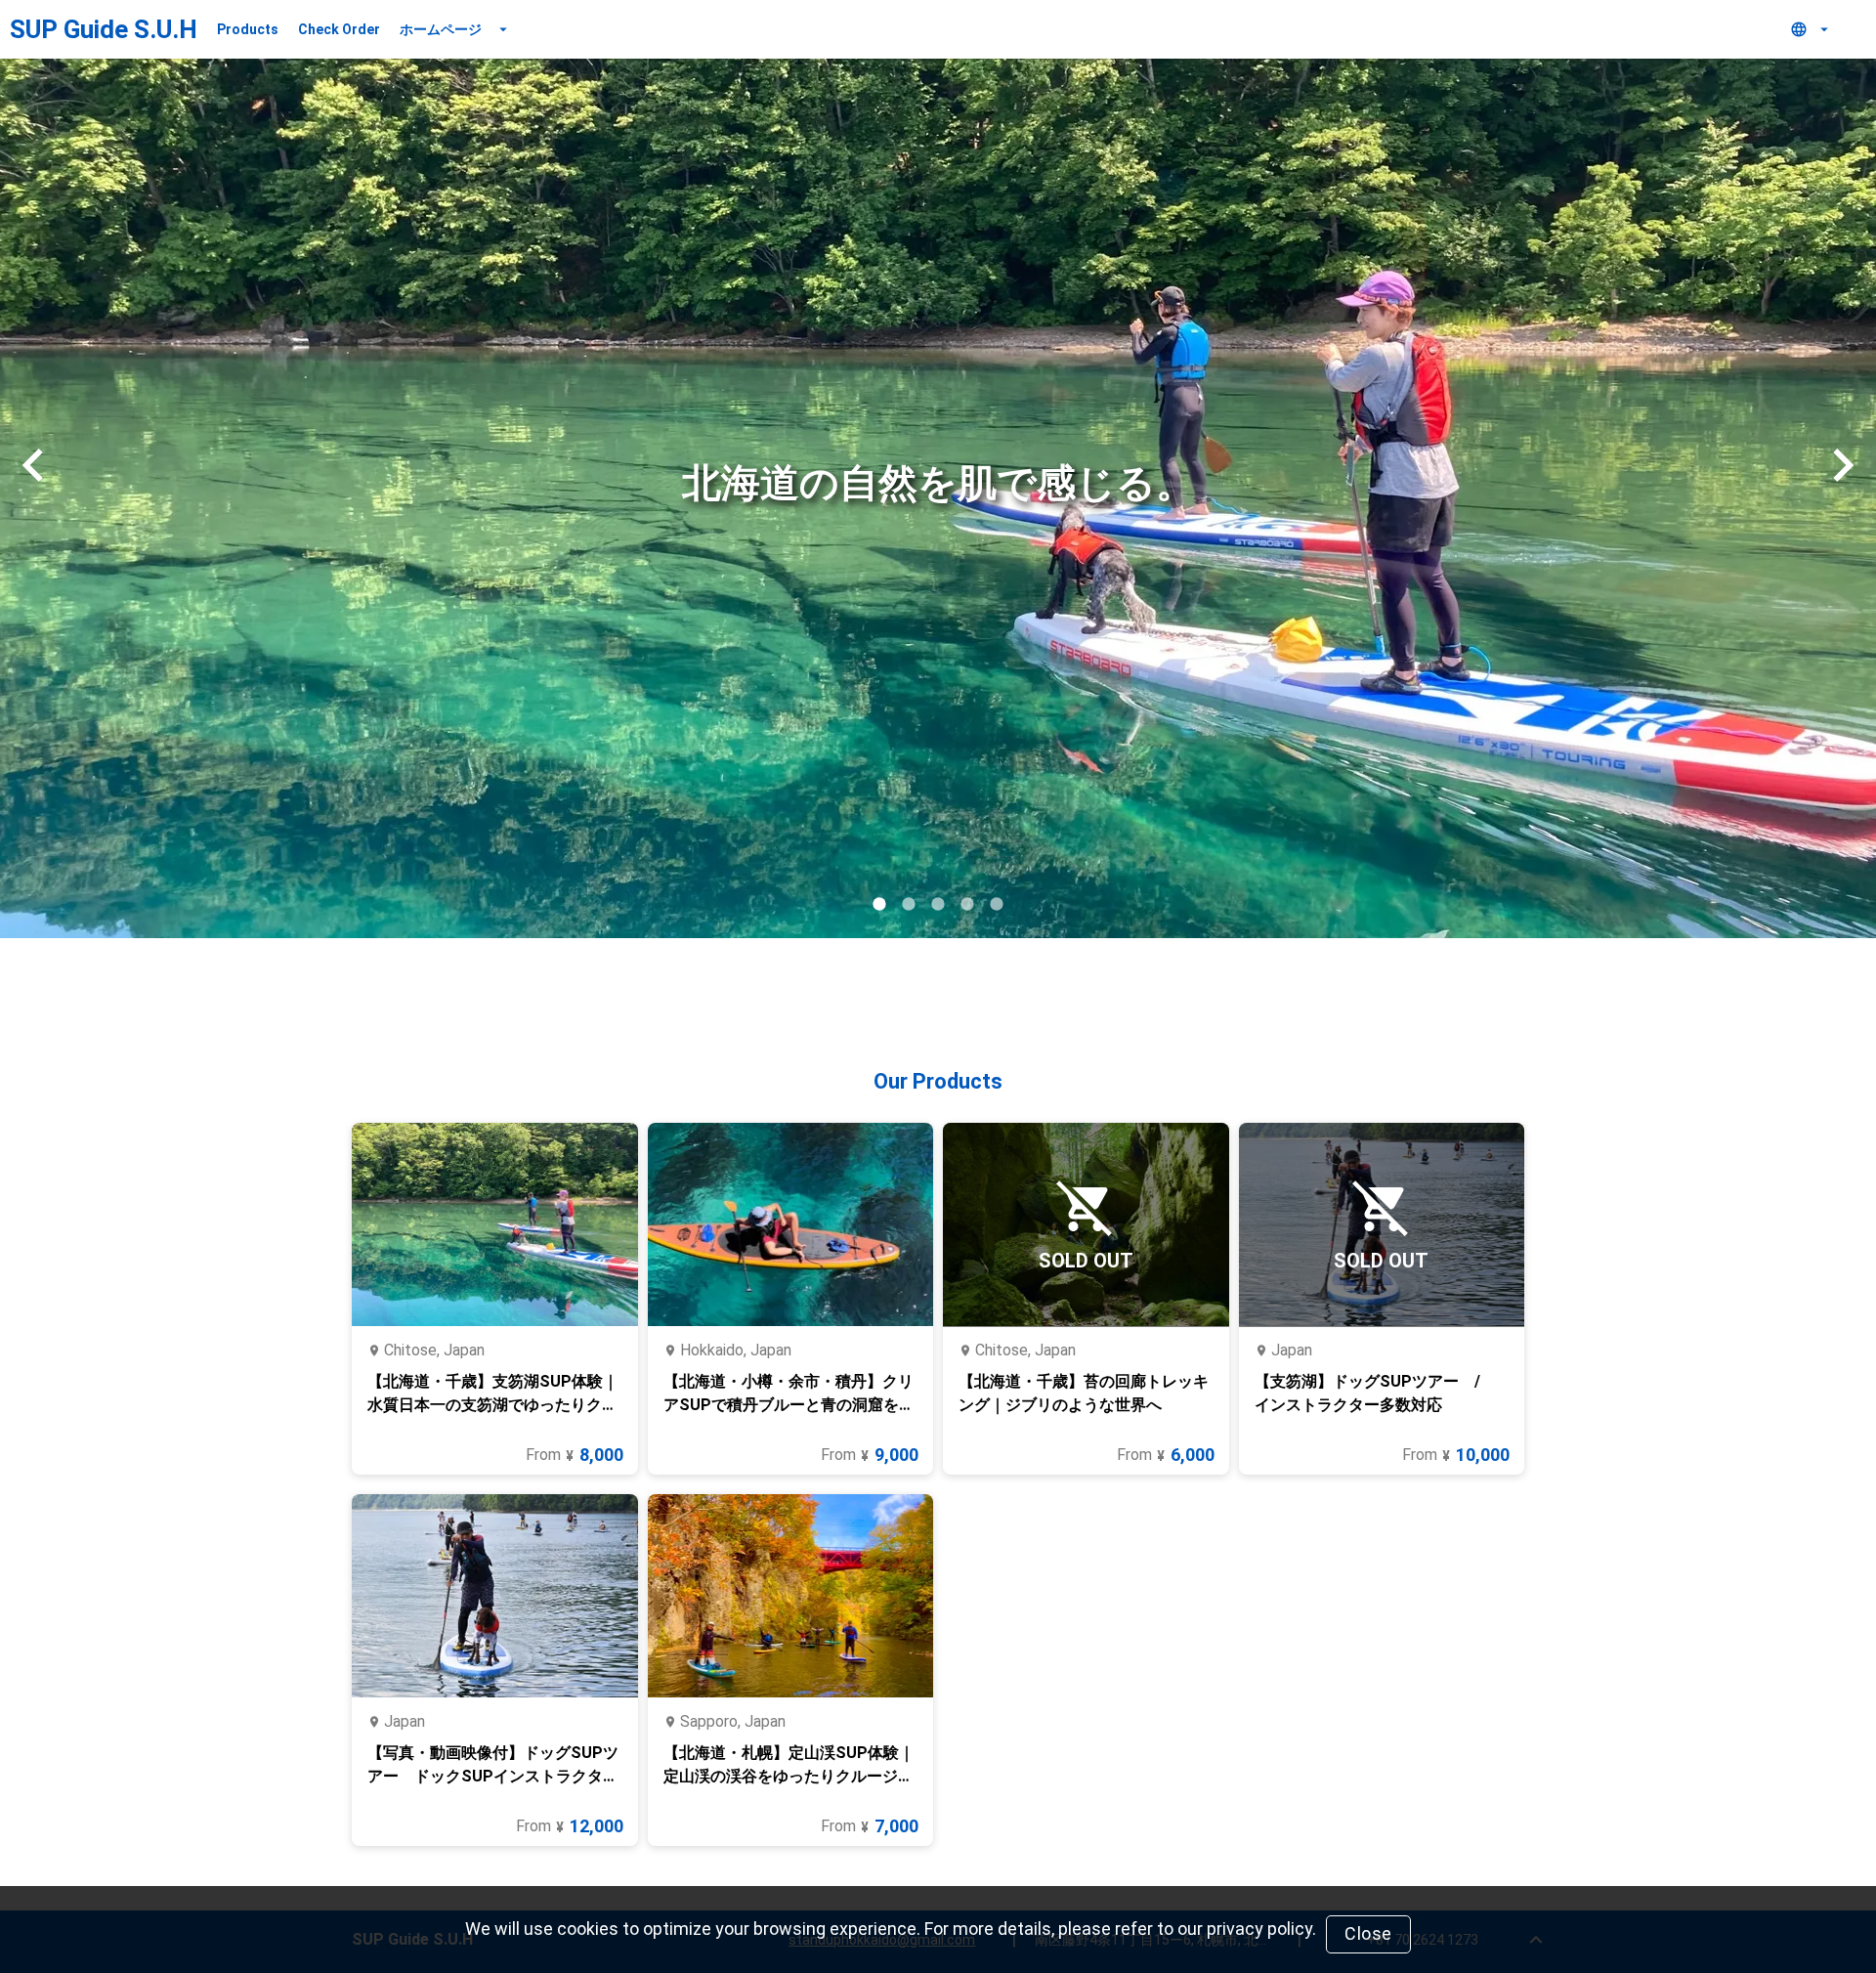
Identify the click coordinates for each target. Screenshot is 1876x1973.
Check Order (339, 29)
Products (248, 29)
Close (1368, 1933)
